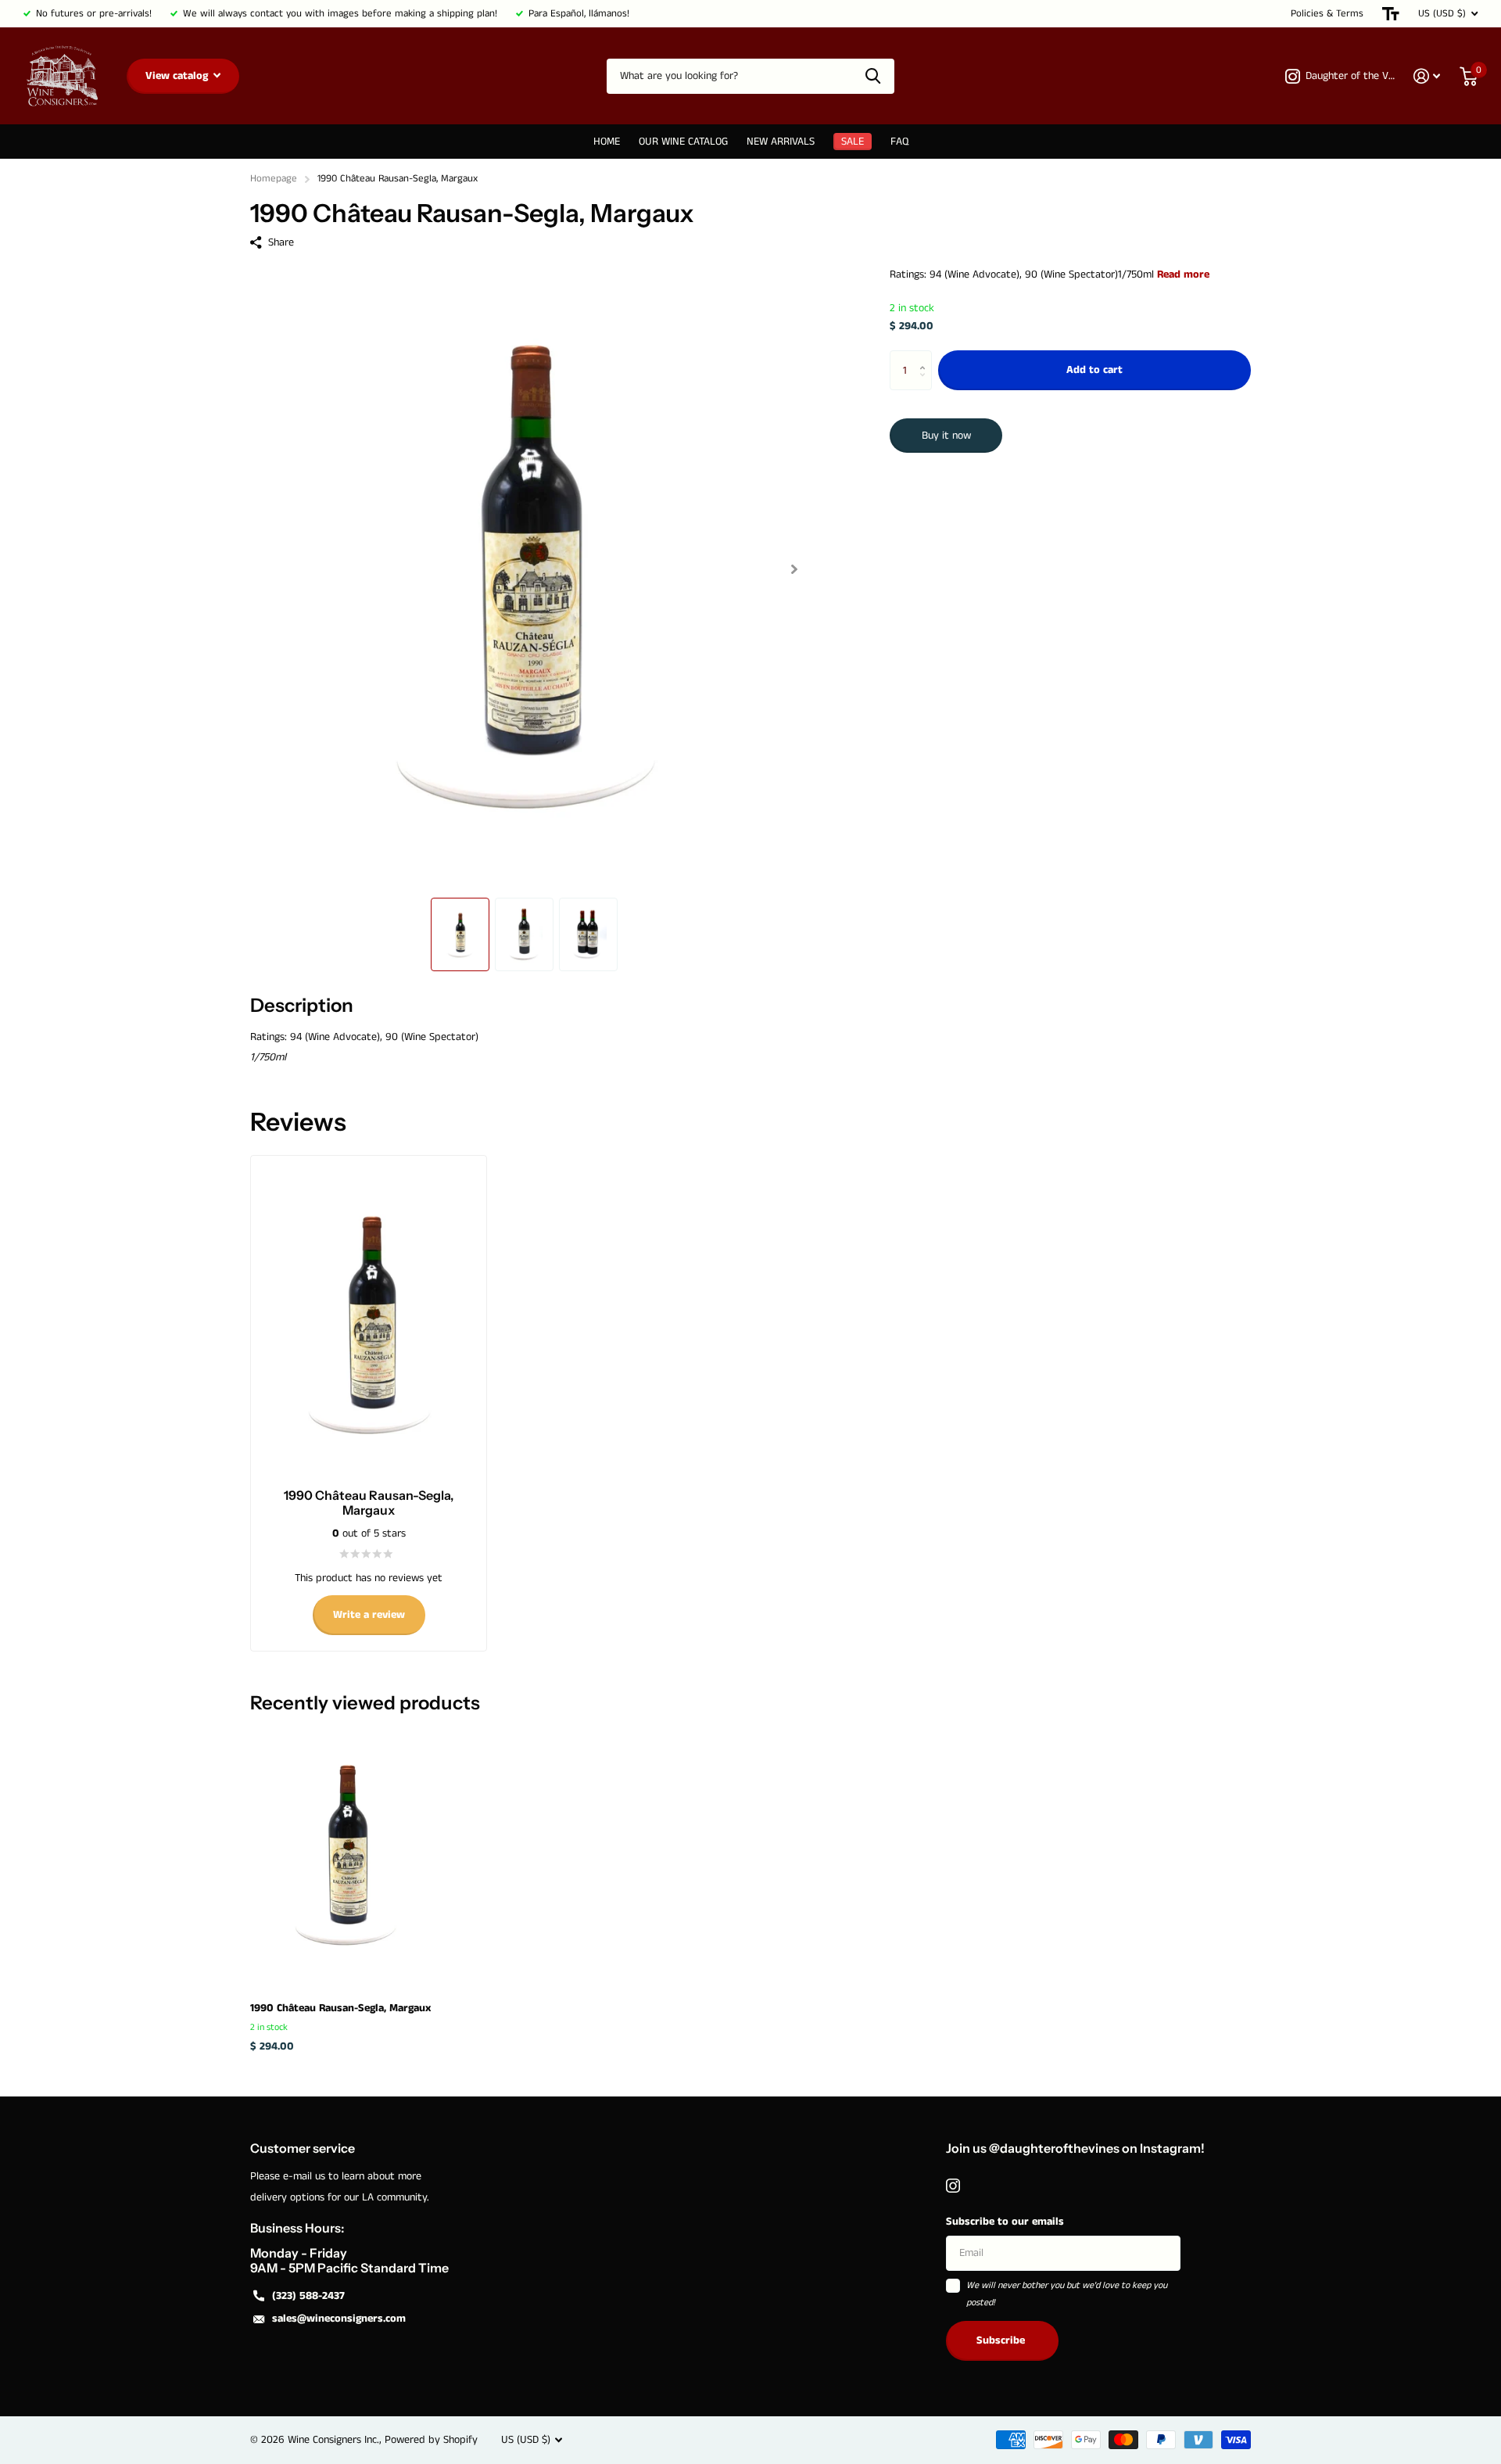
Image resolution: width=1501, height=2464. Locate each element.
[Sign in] (1427, 76)
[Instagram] (953, 2186)
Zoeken (873, 76)
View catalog (178, 76)
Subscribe (1002, 2340)
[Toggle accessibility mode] (1391, 14)
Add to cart (1094, 371)
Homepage (274, 179)
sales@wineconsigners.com (339, 2319)
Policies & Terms (1327, 14)
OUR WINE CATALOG (683, 142)
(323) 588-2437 (308, 2296)
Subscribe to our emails (1005, 2222)
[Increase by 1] (926, 357)
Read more (1183, 274)
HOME (607, 142)
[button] (794, 569)
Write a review (369, 1615)
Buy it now (946, 436)
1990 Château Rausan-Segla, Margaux (340, 2008)
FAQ (899, 142)
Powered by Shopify (431, 2440)
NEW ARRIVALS (781, 142)
